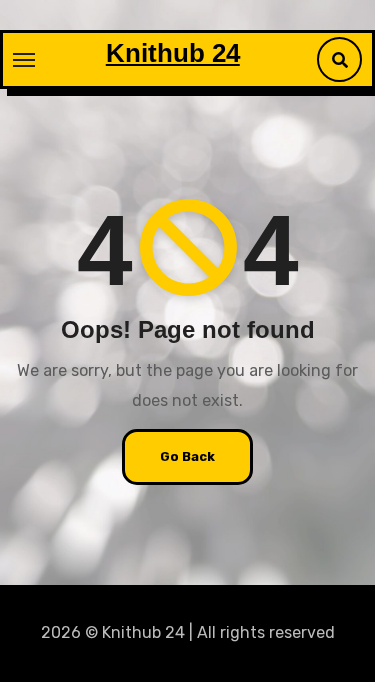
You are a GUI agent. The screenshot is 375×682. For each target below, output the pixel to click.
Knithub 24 (173, 53)
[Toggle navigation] (24, 60)
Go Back (187, 456)
